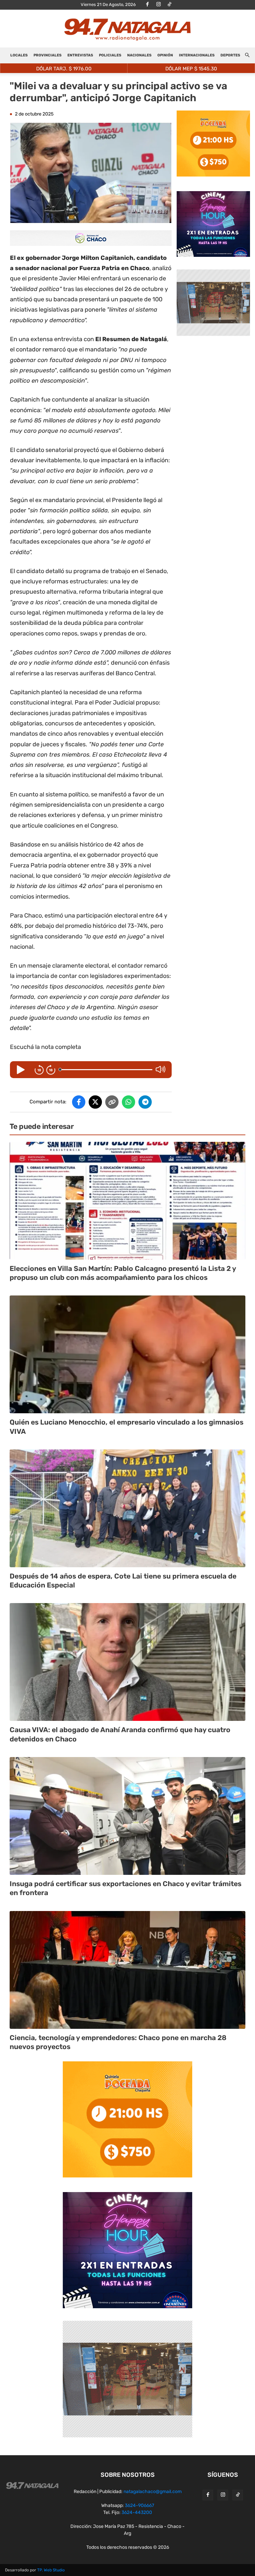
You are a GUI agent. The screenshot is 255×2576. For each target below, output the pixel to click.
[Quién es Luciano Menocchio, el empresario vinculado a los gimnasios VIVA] (127, 1354)
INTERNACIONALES (197, 55)
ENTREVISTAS (80, 55)
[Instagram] (158, 5)
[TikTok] (169, 5)
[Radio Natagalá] (127, 29)
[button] (247, 56)
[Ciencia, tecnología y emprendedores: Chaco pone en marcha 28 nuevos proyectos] (127, 1970)
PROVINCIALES (47, 55)
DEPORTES (230, 55)
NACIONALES (139, 55)
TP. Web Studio (51, 2570)
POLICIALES (110, 55)
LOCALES (19, 55)
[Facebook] (147, 5)
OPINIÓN (165, 55)
